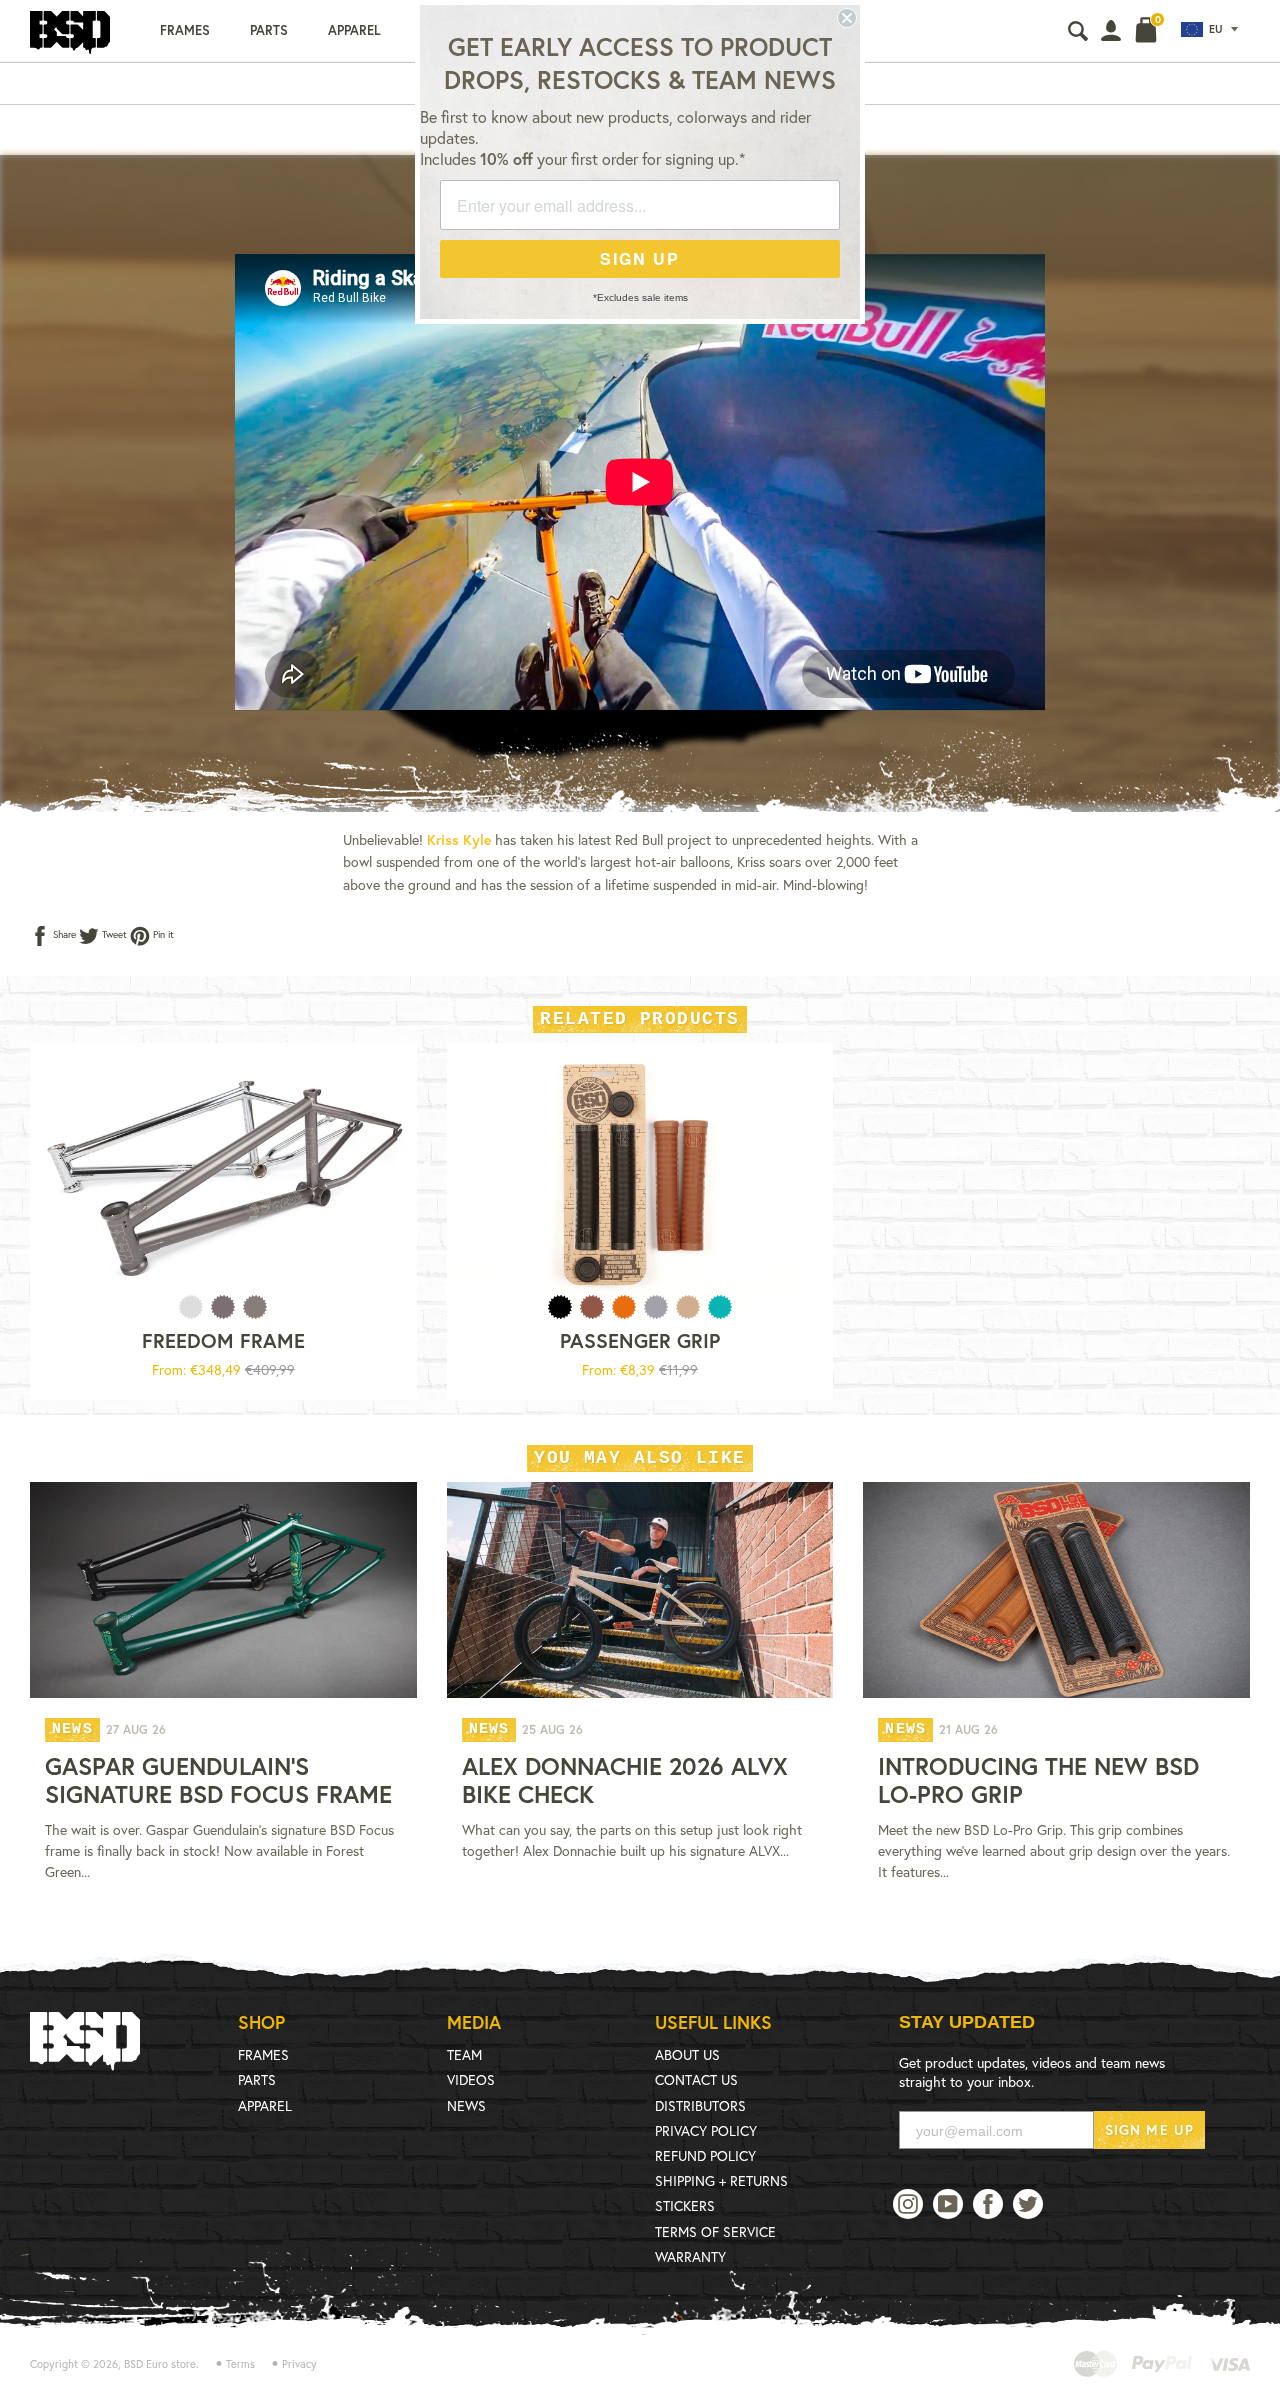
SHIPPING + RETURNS (721, 2180)
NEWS (466, 2105)
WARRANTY (690, 2256)
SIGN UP (640, 258)
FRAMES (263, 2054)
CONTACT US (696, 2079)
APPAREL (265, 2105)
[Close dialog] (847, 18)
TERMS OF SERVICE (715, 2231)
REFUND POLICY (705, 2155)
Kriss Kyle (459, 839)
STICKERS (685, 2205)
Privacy (299, 2364)
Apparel (354, 30)
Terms (240, 2364)
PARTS (257, 2079)
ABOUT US (687, 2054)
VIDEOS (471, 2079)
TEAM (464, 2054)
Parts (269, 30)
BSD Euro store (160, 2364)
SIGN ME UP (1149, 2129)
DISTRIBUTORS (700, 2105)
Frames (185, 30)
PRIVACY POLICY (706, 2130)
